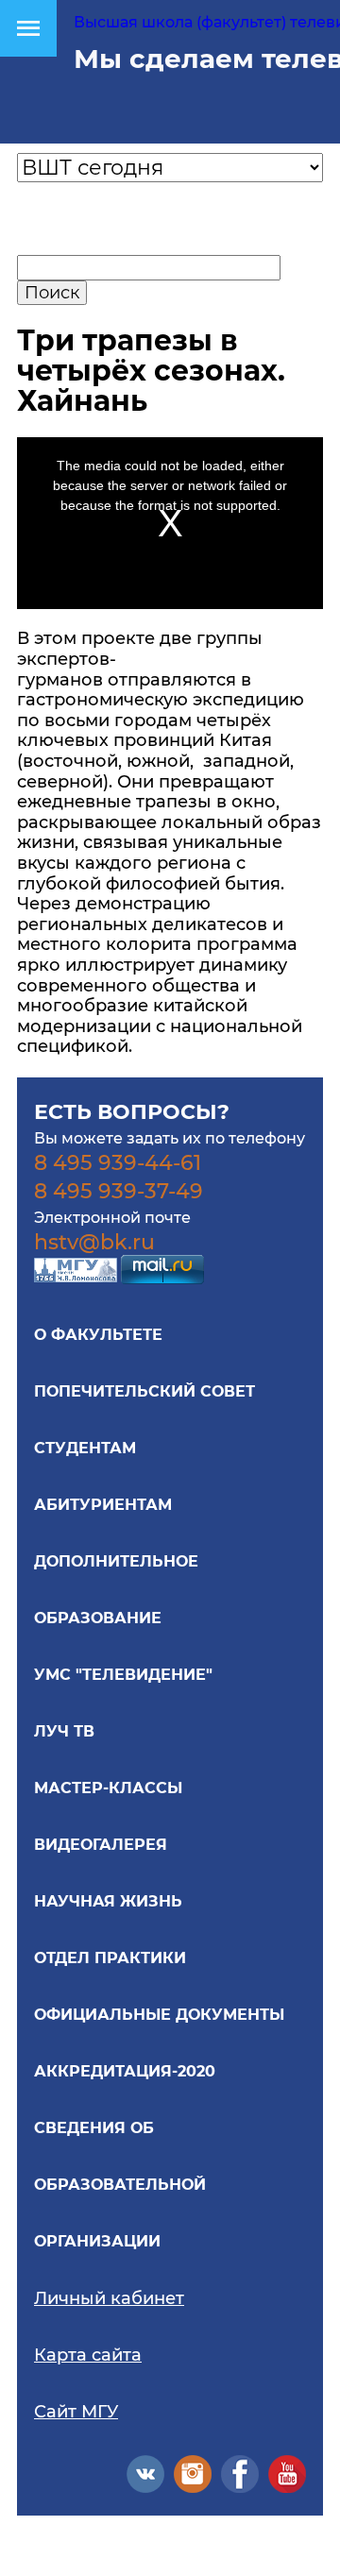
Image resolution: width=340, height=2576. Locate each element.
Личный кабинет (109, 2298)
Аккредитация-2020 (125, 2071)
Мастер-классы (108, 1788)
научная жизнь (108, 1901)
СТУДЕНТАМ (85, 1448)
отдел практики (110, 1958)
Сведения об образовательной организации (120, 2185)
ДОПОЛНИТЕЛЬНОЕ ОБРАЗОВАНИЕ (116, 1590)
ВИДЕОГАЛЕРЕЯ (101, 1845)
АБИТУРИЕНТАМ (103, 1505)
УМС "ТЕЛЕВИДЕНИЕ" (123, 1675)
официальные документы (159, 2015)
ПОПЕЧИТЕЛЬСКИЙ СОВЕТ (144, 1391)
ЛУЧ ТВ (64, 1731)
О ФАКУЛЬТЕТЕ (98, 1335)
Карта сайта (88, 2355)
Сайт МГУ (76, 2412)
